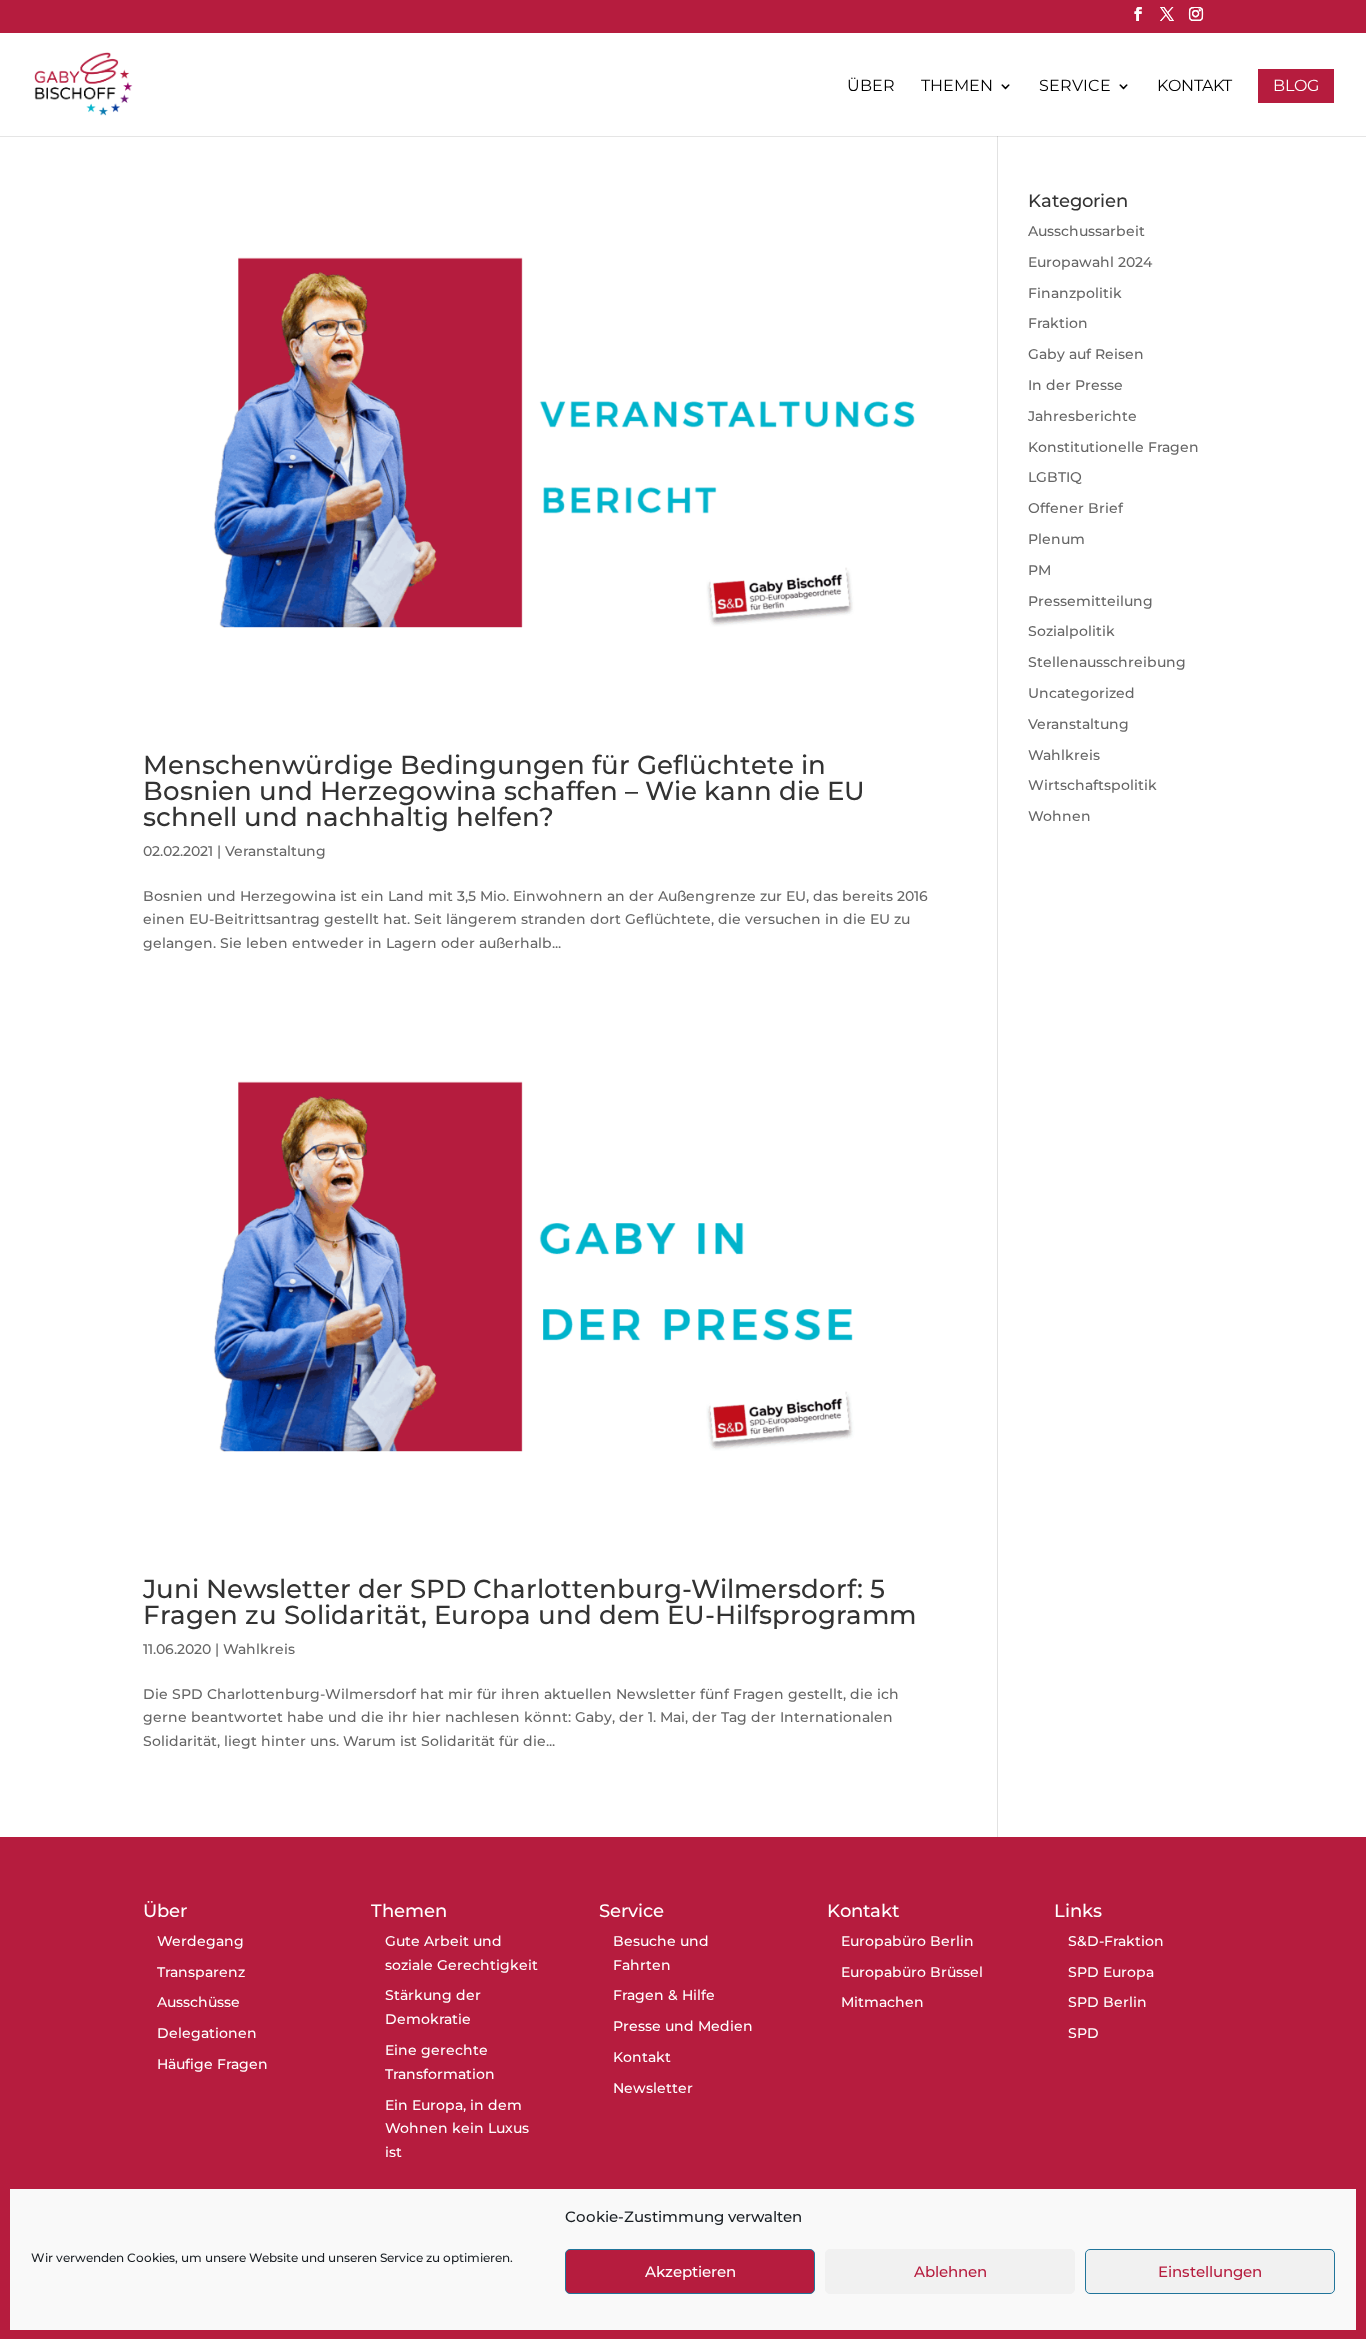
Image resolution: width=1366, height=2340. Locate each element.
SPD (1083, 2033)
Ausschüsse (198, 2002)
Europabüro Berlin (907, 1941)
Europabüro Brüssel (912, 1972)
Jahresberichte (1082, 416)
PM (1039, 570)
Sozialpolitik (1071, 631)
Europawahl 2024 (1090, 262)
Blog (1296, 85)
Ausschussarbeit (1086, 231)
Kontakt (1194, 87)
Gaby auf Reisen (1086, 354)
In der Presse (1075, 385)
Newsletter (653, 2088)
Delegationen (207, 2033)
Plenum (1056, 539)
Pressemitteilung (1090, 601)
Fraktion (1058, 323)
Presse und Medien (683, 2026)
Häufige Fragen (212, 2064)
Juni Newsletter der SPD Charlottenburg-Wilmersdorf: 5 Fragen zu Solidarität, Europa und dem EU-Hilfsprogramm (529, 1602)
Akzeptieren (690, 2271)
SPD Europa (1111, 1972)
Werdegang (200, 1941)
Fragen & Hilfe (664, 1995)
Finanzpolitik (1075, 293)
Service (1075, 87)
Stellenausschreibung (1107, 662)
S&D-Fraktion (1116, 1941)
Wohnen (1059, 816)
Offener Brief (1075, 508)
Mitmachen (882, 2002)
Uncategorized (1081, 693)
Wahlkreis (259, 1649)
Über (871, 87)
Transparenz (201, 1972)
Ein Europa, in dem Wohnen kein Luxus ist (457, 2129)
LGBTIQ (1055, 477)
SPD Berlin (1107, 2002)
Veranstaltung (275, 851)
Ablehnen (950, 2271)
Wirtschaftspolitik (1092, 785)
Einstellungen (1210, 2271)
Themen (957, 87)
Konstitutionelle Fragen (1113, 447)
